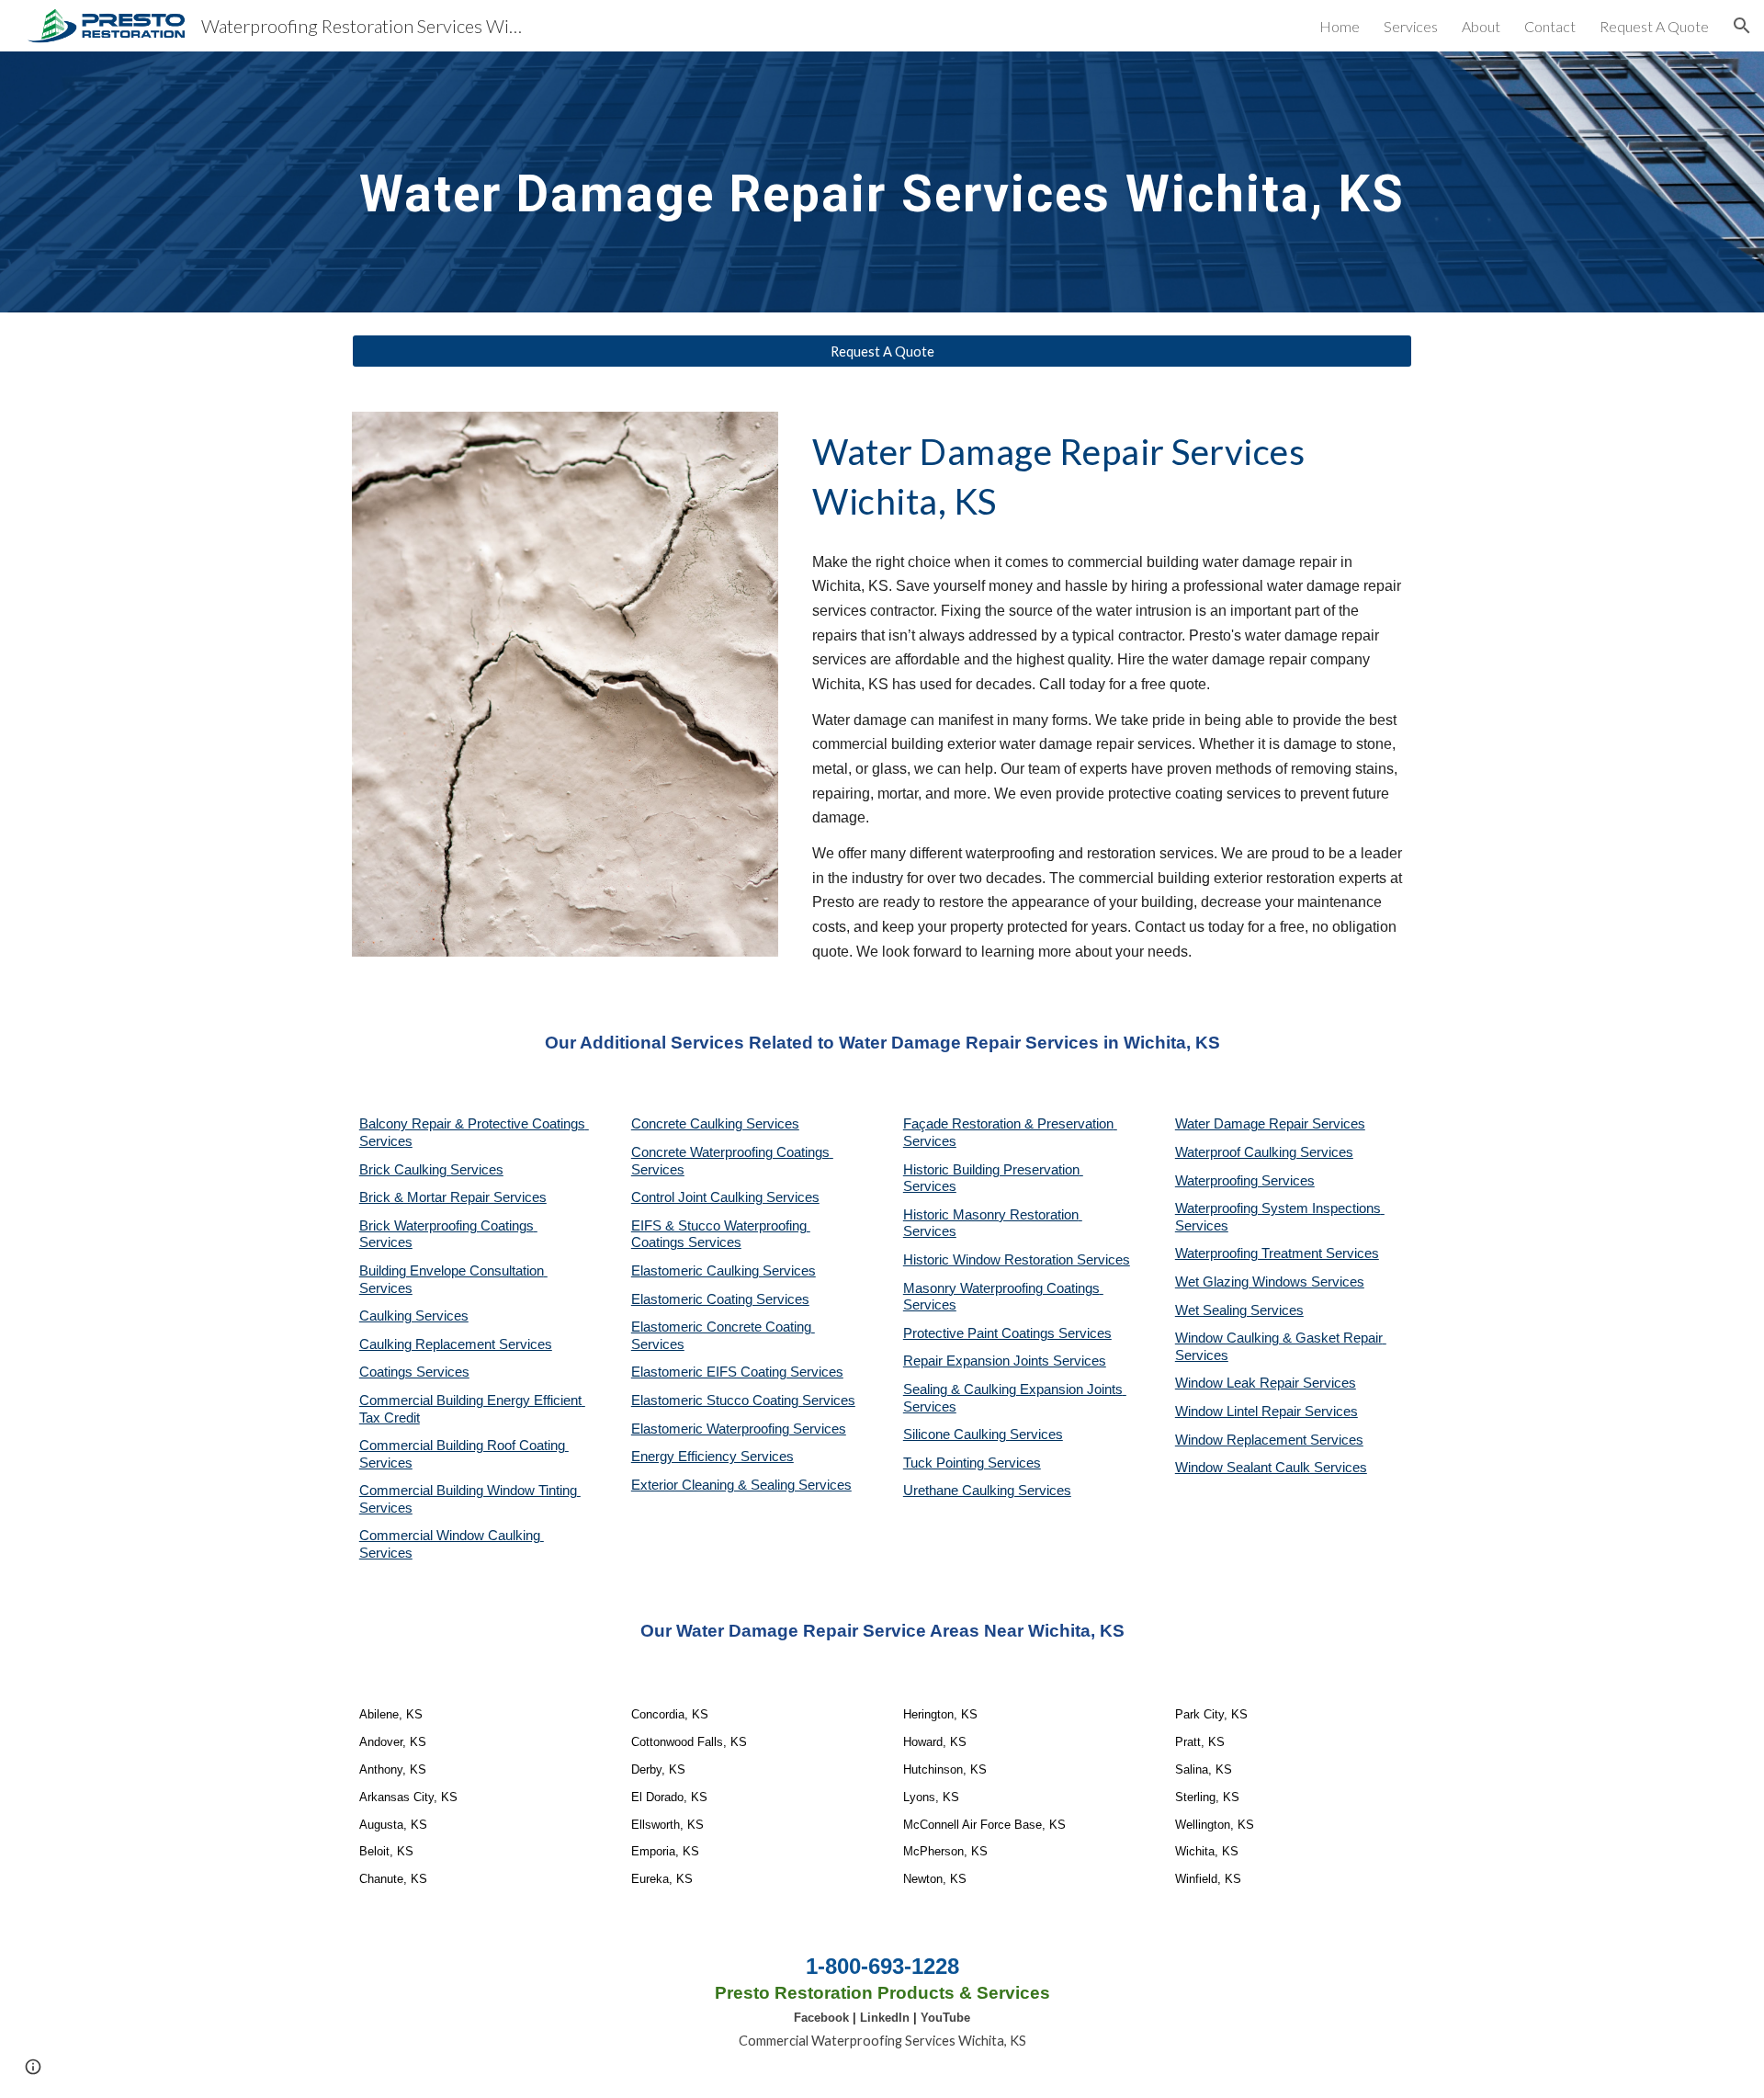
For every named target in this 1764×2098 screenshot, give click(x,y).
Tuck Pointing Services (972, 1463)
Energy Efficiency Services (712, 1457)
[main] (882, 181)
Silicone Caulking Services (983, 1435)
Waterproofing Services (1245, 1181)
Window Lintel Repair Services (1266, 1412)
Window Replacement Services (1269, 1440)
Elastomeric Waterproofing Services (739, 1429)
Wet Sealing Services (1239, 1310)
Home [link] (1340, 26)
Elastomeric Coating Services (720, 1299)
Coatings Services (414, 1372)
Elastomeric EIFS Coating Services (737, 1372)
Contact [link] (1550, 26)
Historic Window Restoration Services (1017, 1260)
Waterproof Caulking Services (1264, 1152)
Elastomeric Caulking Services (724, 1271)
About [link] (1481, 26)
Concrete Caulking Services (715, 1124)
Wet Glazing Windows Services (1270, 1282)
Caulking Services (414, 1316)
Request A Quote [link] (1654, 26)
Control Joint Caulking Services (725, 1197)
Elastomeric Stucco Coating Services (743, 1401)
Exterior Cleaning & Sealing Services (741, 1485)
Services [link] (1411, 26)
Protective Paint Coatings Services (1007, 1333)
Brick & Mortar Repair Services (453, 1197)
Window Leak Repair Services (1266, 1383)
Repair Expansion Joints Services (1005, 1361)
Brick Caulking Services (431, 1170)
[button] (1742, 26)
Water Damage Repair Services (1270, 1124)
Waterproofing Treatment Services (1277, 1253)
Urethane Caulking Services (987, 1491)
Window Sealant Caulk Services (1271, 1468)
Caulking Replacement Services (456, 1344)
